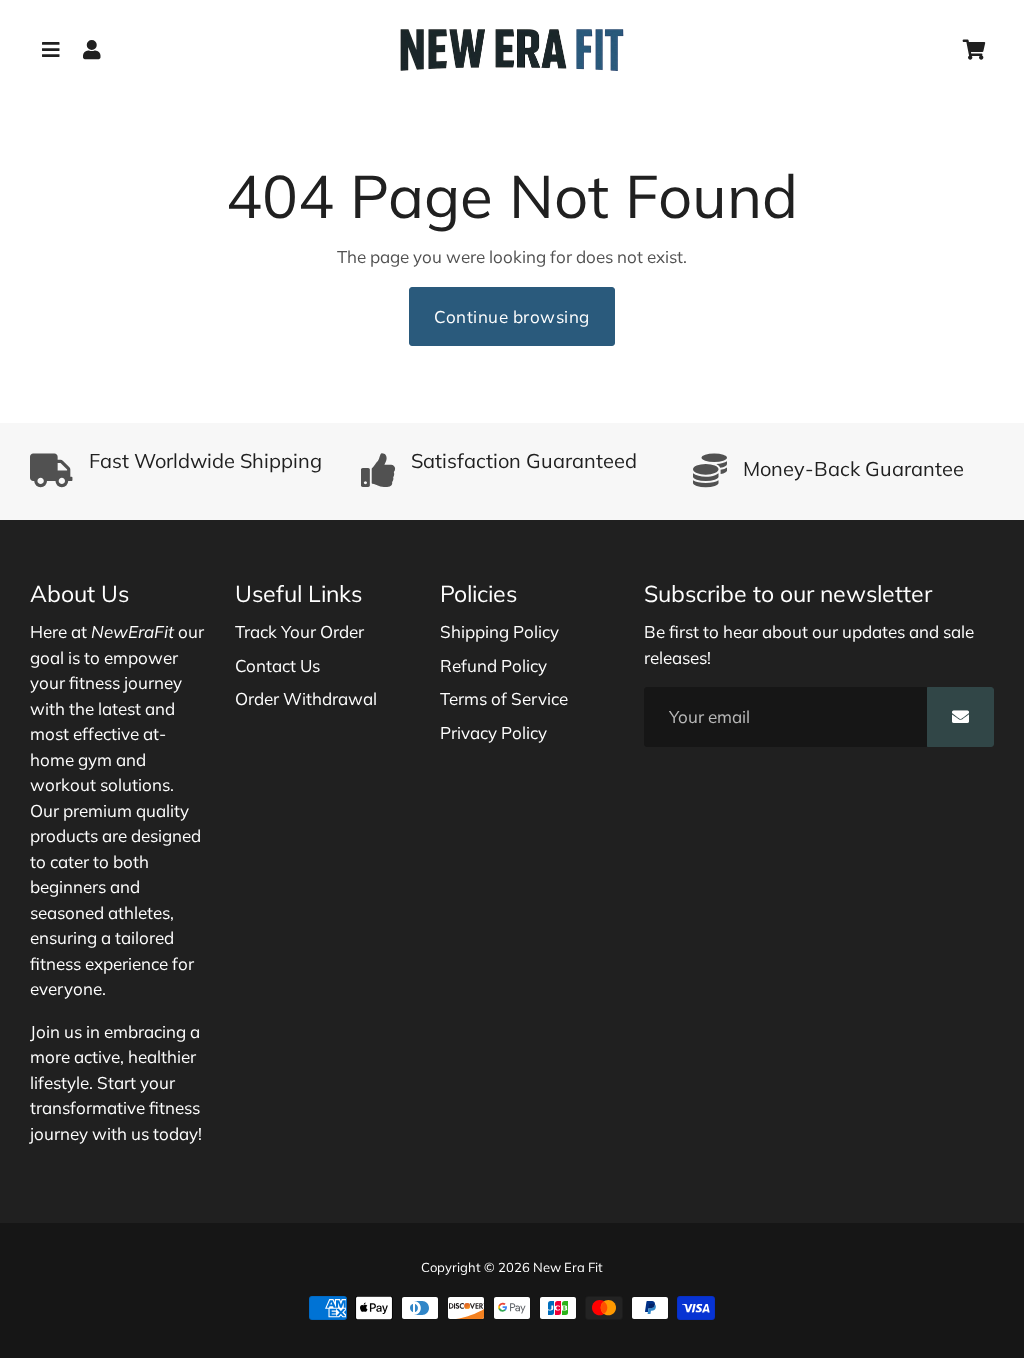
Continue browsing (512, 316)
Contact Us (277, 665)
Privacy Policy (493, 732)
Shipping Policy (499, 631)
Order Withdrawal (306, 698)
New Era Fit (568, 1267)
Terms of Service (504, 698)
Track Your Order (299, 631)
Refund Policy (493, 665)
